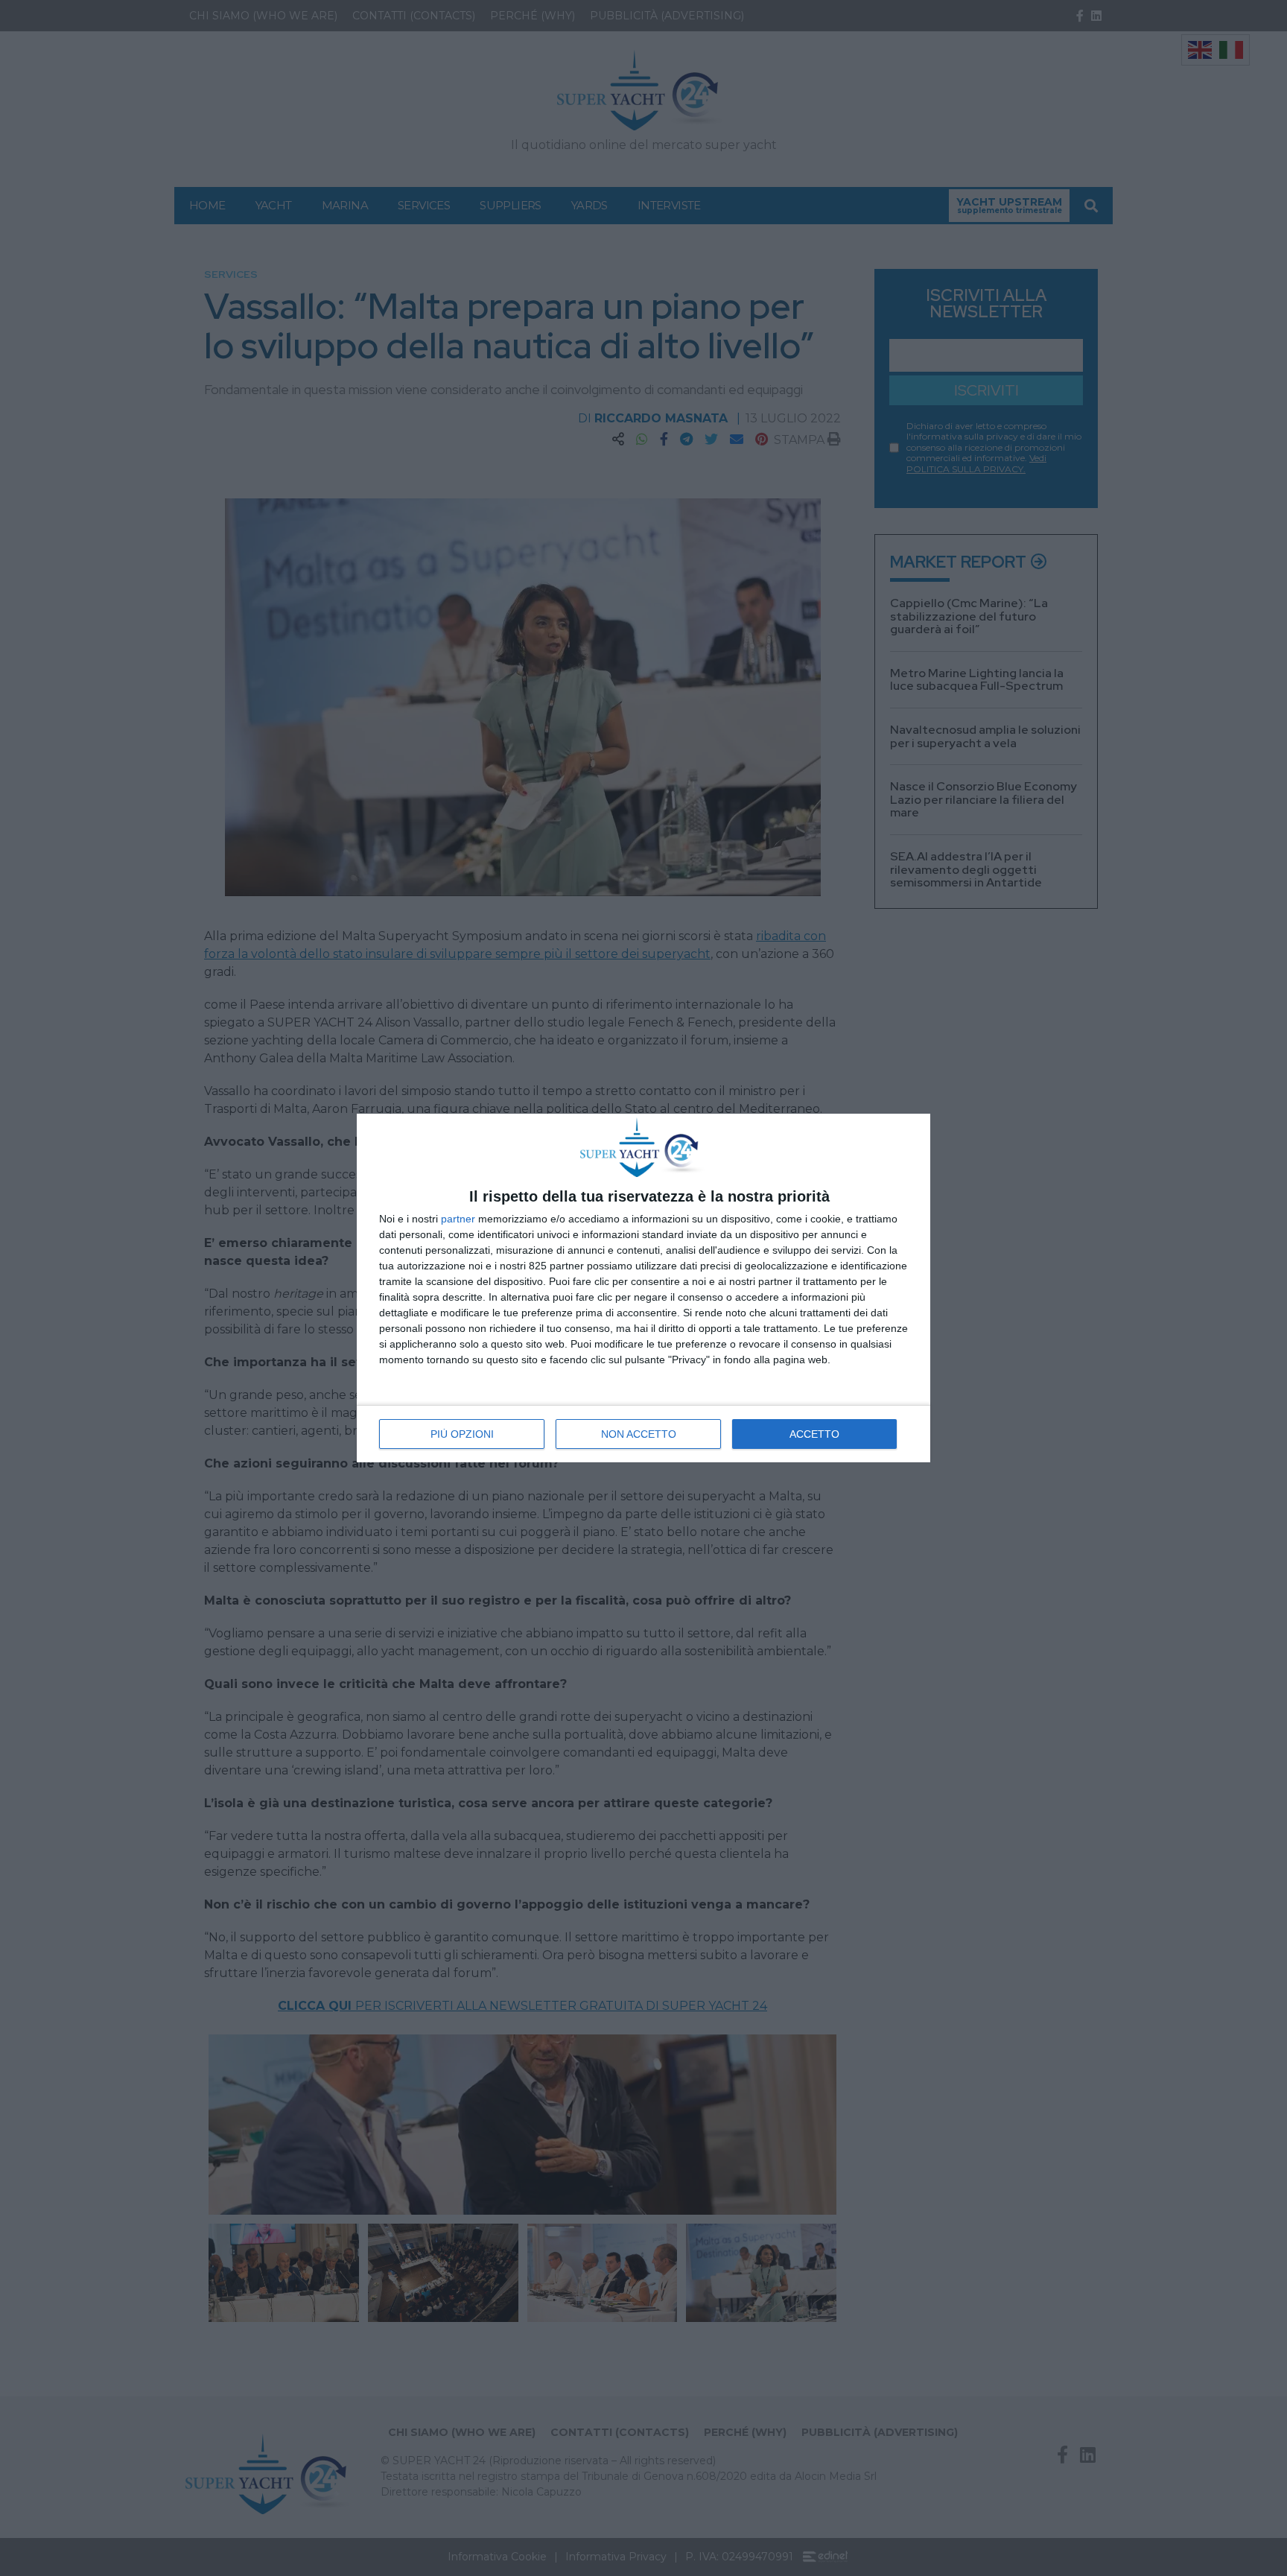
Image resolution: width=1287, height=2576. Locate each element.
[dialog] (643, 1288)
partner (458, 1219)
